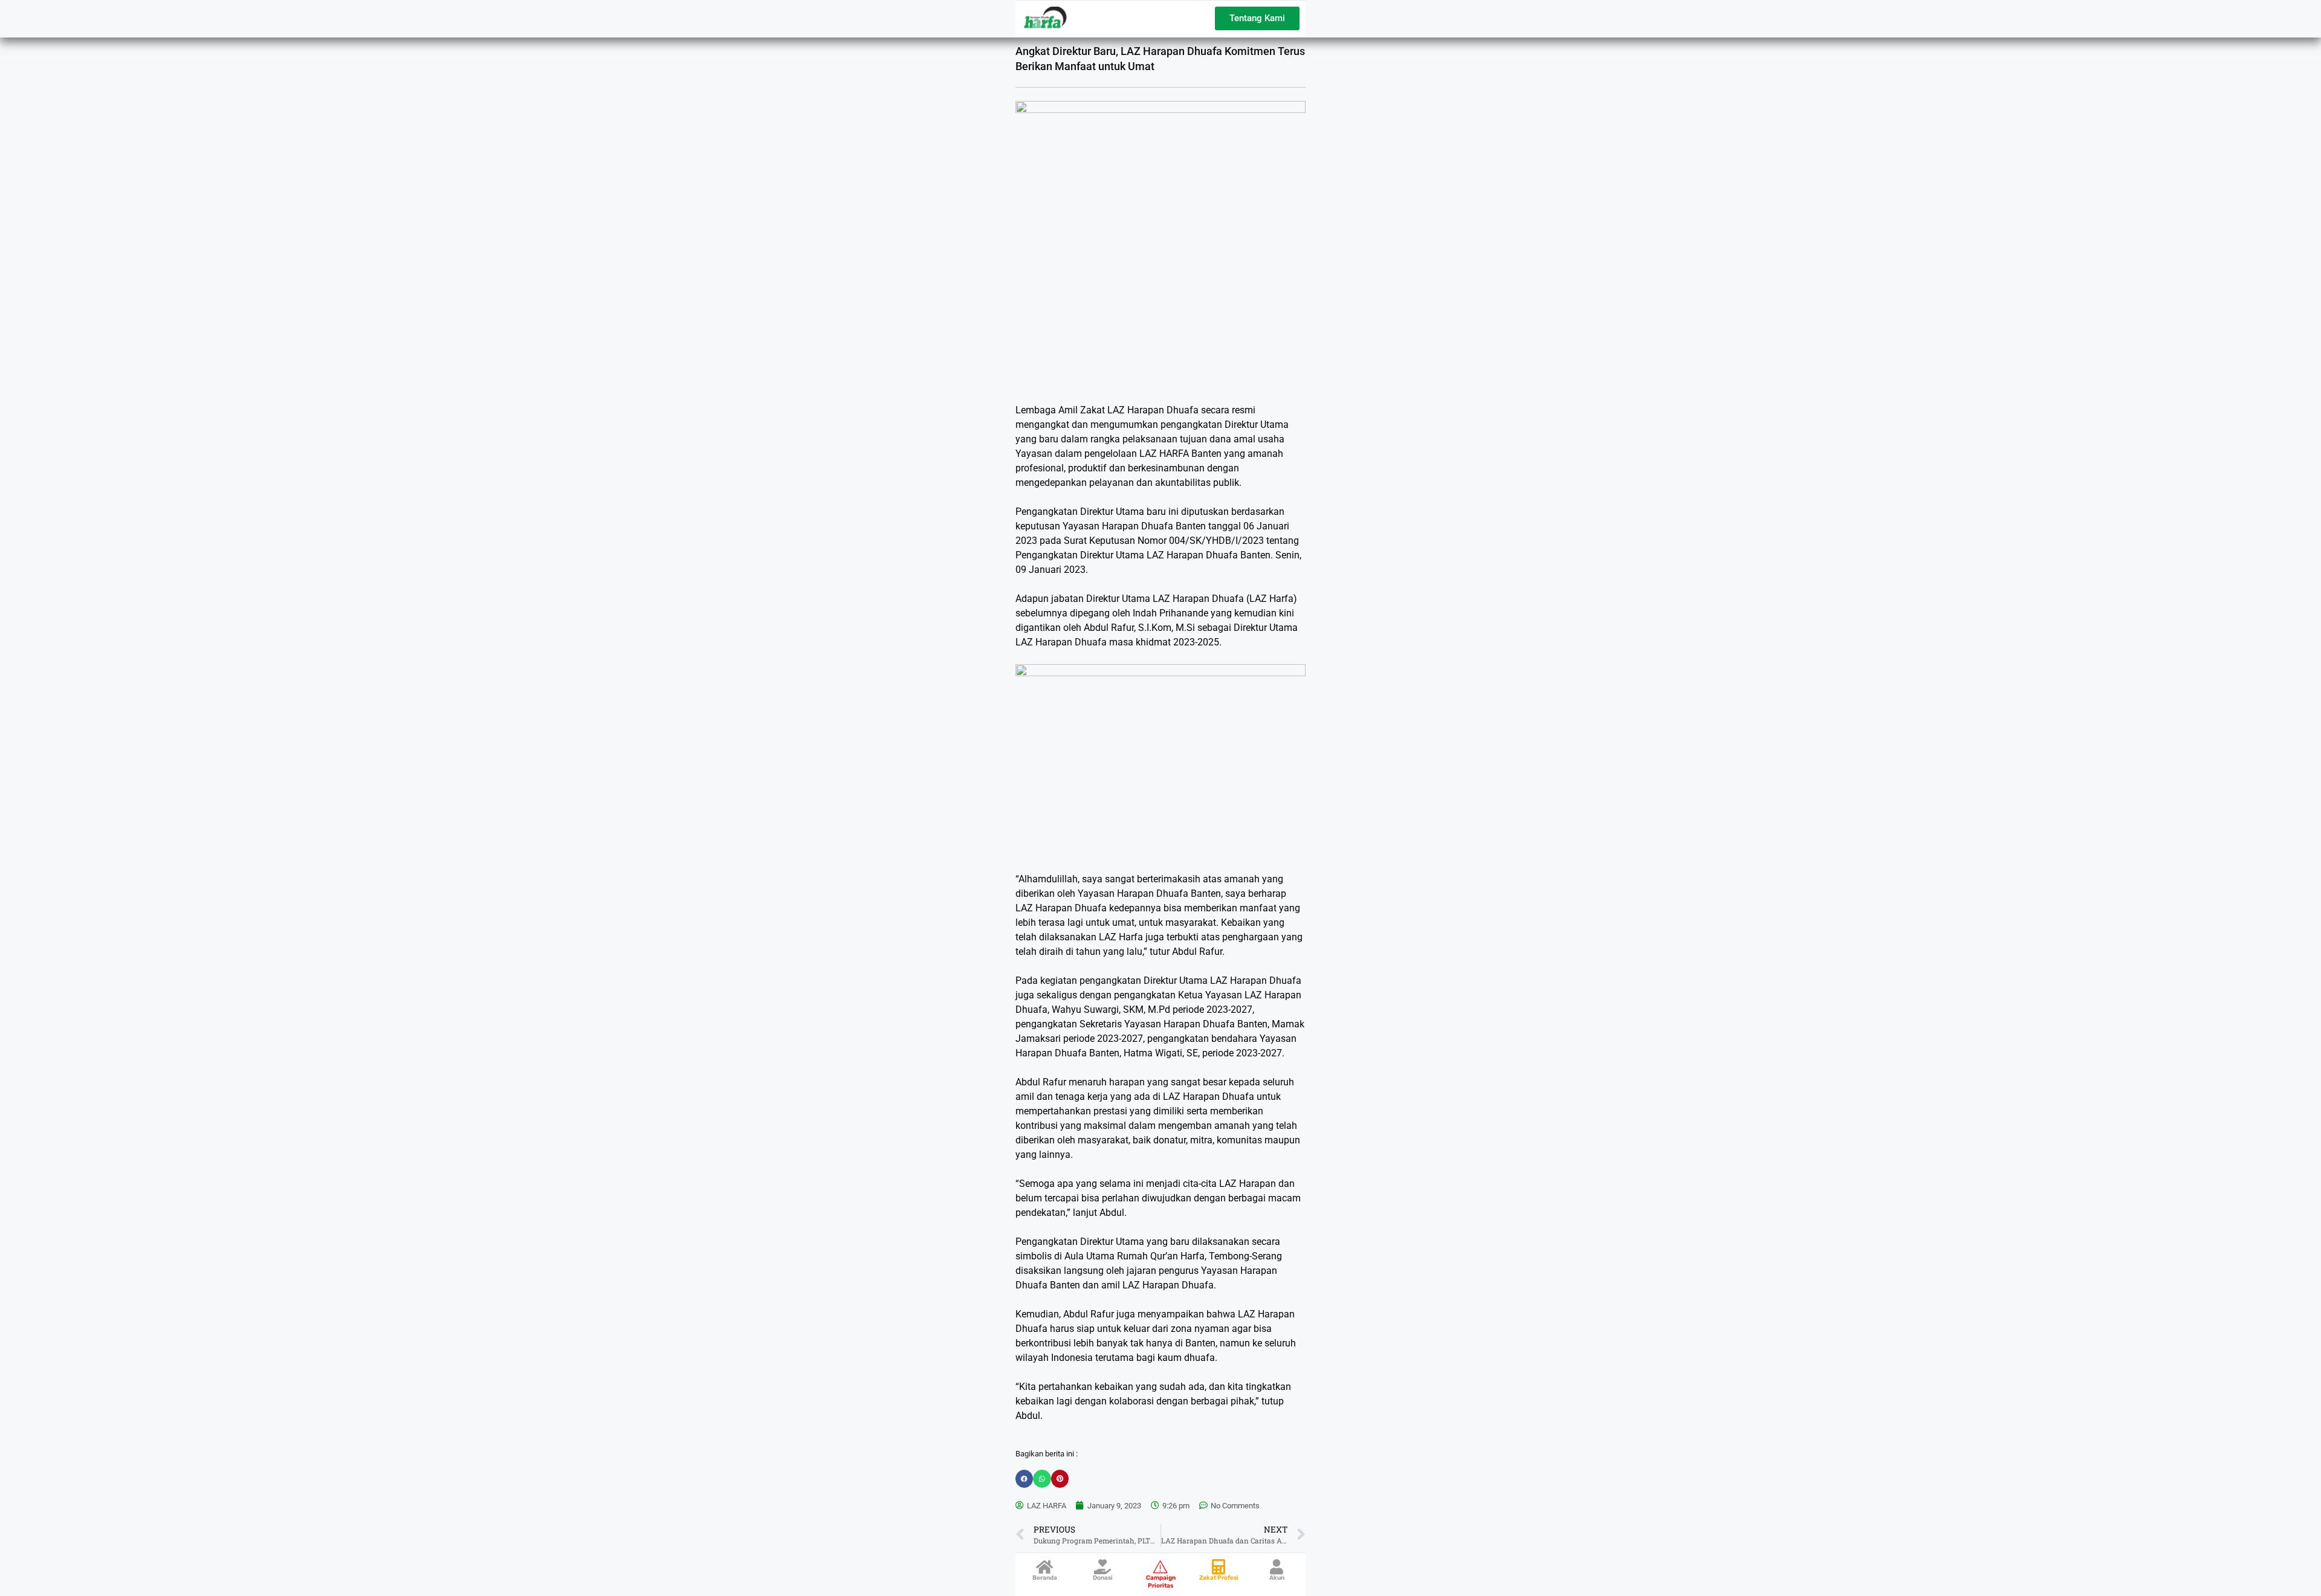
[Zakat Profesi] (1219, 1567)
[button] (1024, 1478)
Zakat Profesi (1219, 1578)
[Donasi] (1103, 1567)
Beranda (1045, 1578)
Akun (1277, 1578)
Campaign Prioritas (1161, 1582)
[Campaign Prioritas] (1161, 1567)
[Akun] (1277, 1567)
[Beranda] (1045, 1567)
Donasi (1103, 1578)
